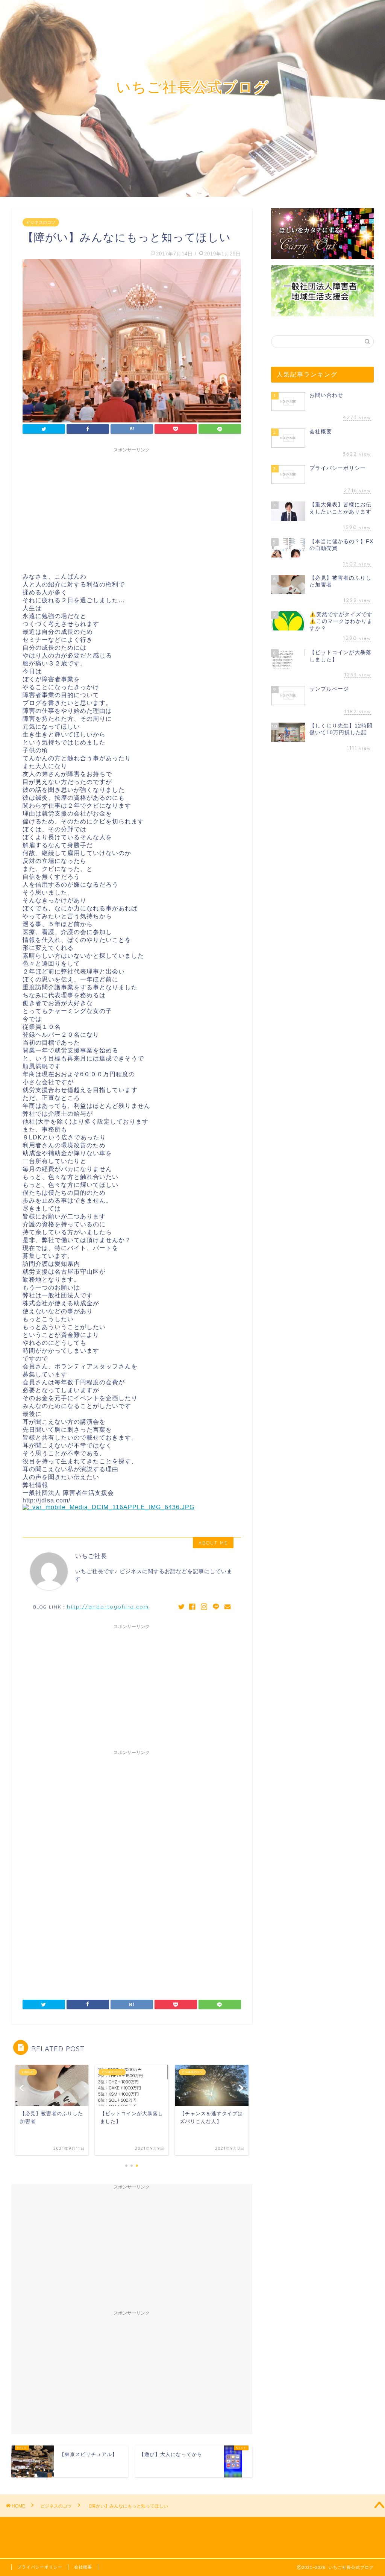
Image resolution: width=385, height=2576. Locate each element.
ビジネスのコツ (41, 222)
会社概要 (83, 2567)
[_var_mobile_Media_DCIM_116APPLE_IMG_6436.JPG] (108, 1507)
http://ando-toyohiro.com (108, 1606)
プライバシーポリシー (40, 2567)
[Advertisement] (132, 509)
